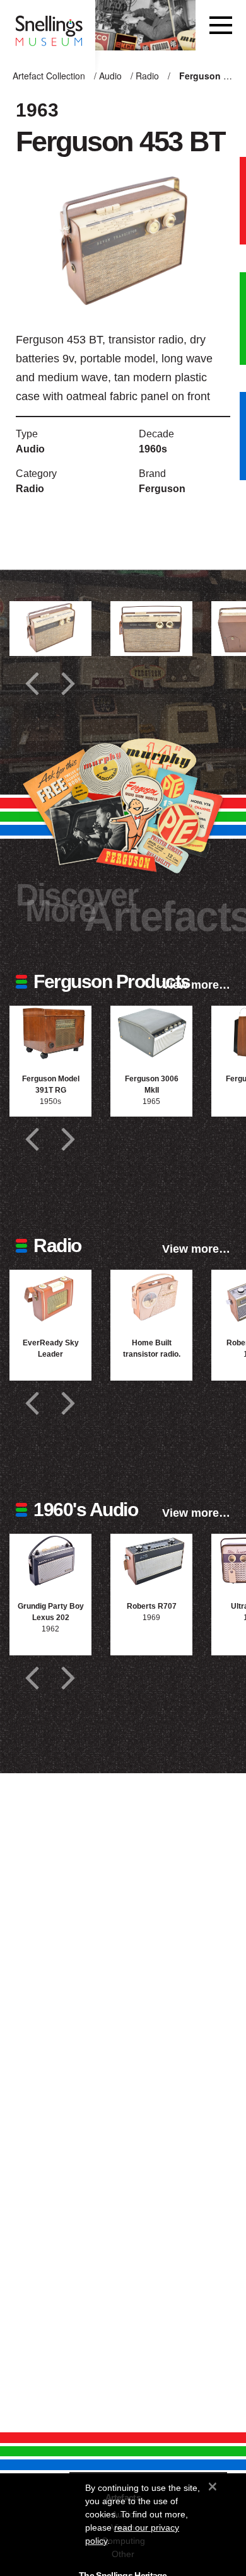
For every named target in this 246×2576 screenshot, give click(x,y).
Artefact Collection (49, 76)
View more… (196, 985)
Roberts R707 (152, 1606)
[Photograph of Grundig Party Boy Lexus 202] (50, 1561)
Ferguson (162, 489)
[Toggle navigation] (221, 25)
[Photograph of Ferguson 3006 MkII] (151, 1033)
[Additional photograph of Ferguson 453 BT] (50, 629)
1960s (153, 449)
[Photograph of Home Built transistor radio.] (151, 1297)
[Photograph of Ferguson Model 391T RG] (50, 1033)
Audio (110, 76)
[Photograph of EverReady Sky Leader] (50, 1297)
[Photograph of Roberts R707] (151, 1561)
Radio (147, 76)
